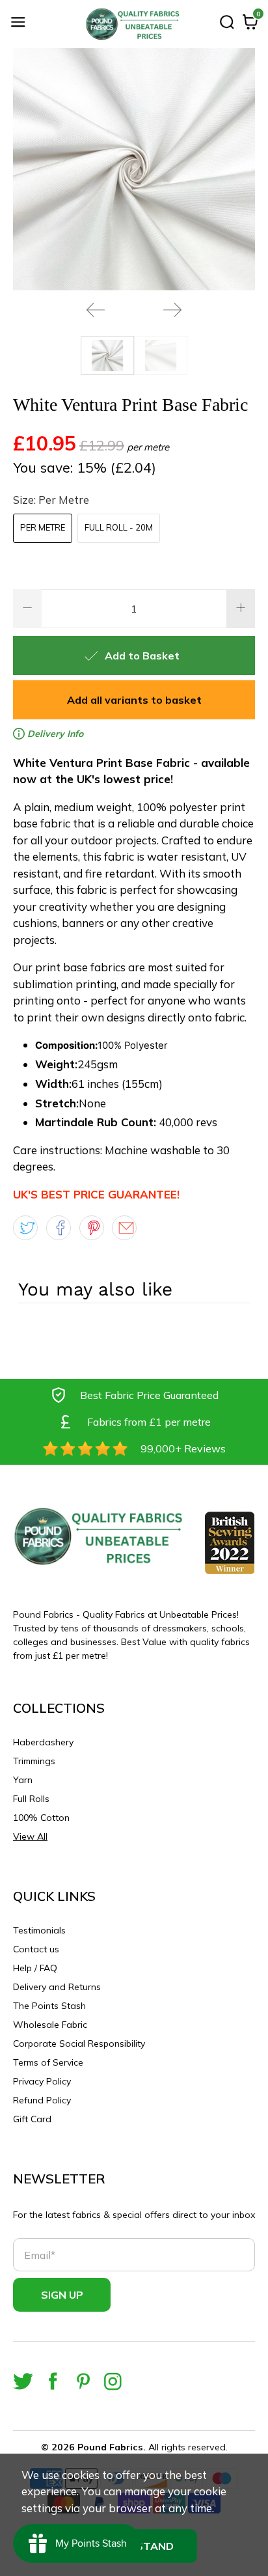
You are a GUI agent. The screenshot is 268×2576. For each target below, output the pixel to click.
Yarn (23, 1780)
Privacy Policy (42, 2081)
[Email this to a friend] (124, 1228)
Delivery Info (54, 734)
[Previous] (96, 310)
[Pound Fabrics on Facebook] (53, 2381)
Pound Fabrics (110, 2447)
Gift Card (32, 2119)
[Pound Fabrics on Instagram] (113, 2381)
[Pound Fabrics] (134, 24)
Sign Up (62, 2295)
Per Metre (43, 527)
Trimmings (34, 1761)
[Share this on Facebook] (59, 1228)
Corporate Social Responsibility (79, 2043)
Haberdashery (43, 1742)
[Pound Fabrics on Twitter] (23, 2381)
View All (30, 1836)
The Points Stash (49, 2006)
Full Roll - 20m (119, 527)
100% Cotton (41, 1818)
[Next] (172, 310)
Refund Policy (42, 2100)
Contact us (36, 1949)
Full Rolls (31, 1799)
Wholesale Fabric (50, 2025)
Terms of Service (48, 2062)
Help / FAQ (35, 1968)
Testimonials (39, 1930)
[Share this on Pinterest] (92, 1228)
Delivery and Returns (57, 1987)
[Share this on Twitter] (25, 1228)
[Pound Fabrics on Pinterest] (83, 2381)
